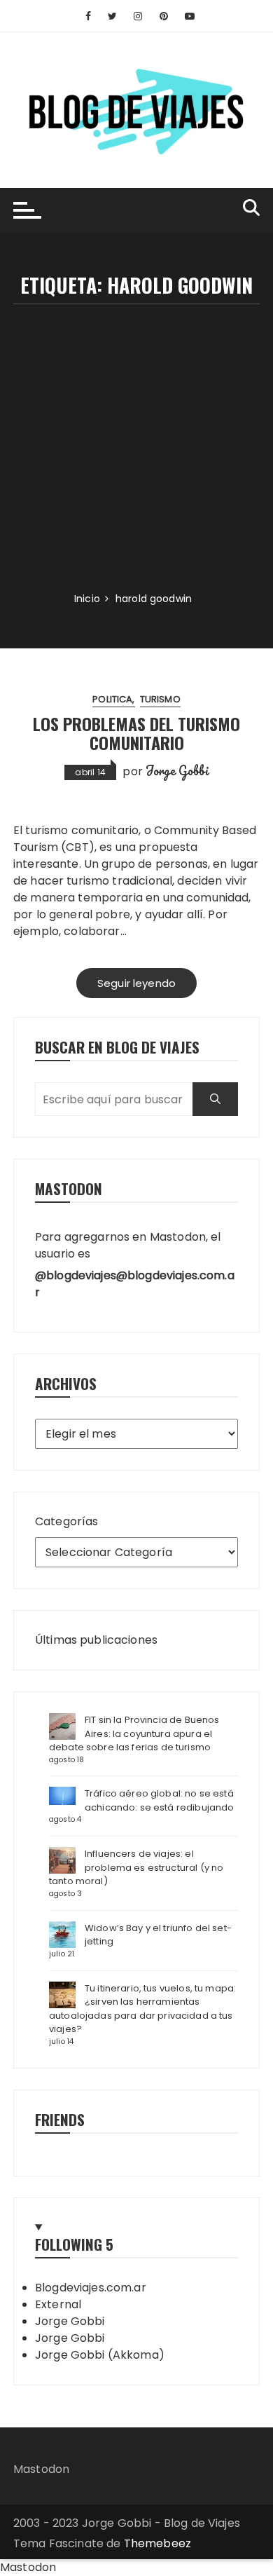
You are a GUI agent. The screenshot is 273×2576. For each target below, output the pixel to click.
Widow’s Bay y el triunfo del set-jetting (158, 1935)
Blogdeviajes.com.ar (91, 2288)
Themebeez (157, 2543)
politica (112, 699)
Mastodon (41, 2469)
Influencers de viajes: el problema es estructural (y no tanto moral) (136, 1867)
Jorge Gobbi (177, 770)
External (58, 2304)
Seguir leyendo (136, 983)
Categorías (67, 1521)
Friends (60, 2119)
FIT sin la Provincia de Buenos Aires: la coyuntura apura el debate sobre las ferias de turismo (134, 1733)
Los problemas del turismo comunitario (136, 732)
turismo (160, 699)
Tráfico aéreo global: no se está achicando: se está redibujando (160, 1800)
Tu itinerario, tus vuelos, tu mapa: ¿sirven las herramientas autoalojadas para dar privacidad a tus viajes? (142, 2009)
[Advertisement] (136, 448)
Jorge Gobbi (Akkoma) (100, 2355)
